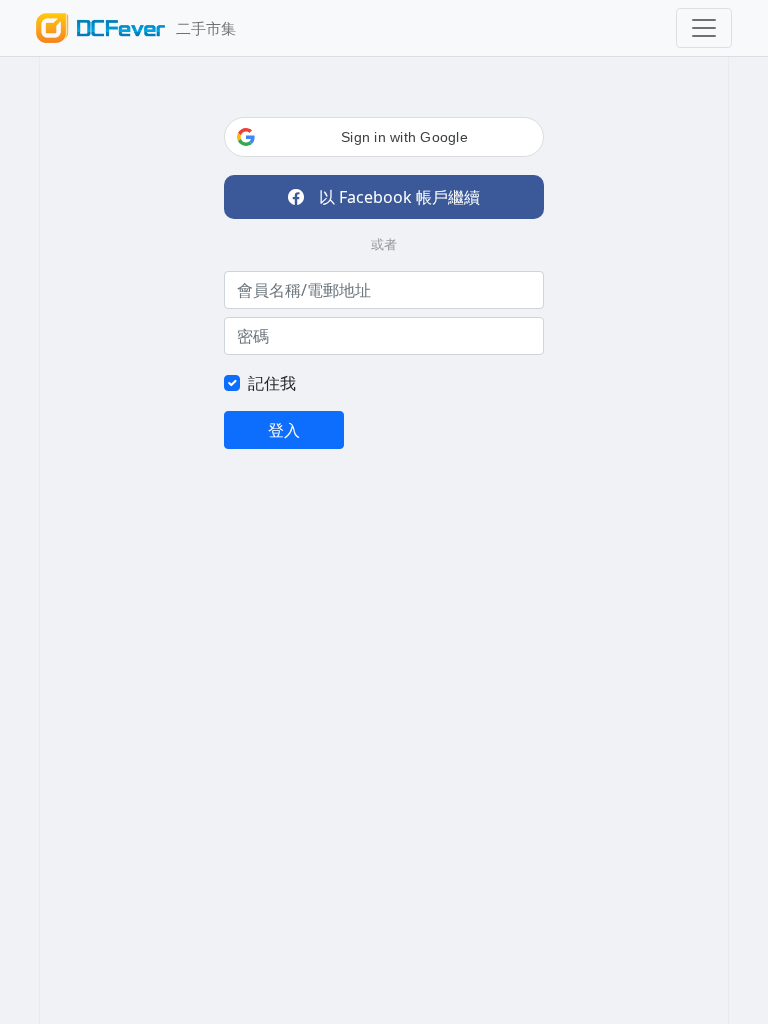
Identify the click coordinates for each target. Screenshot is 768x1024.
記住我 (272, 383)
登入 (284, 430)
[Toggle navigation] (704, 28)
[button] (384, 137)
